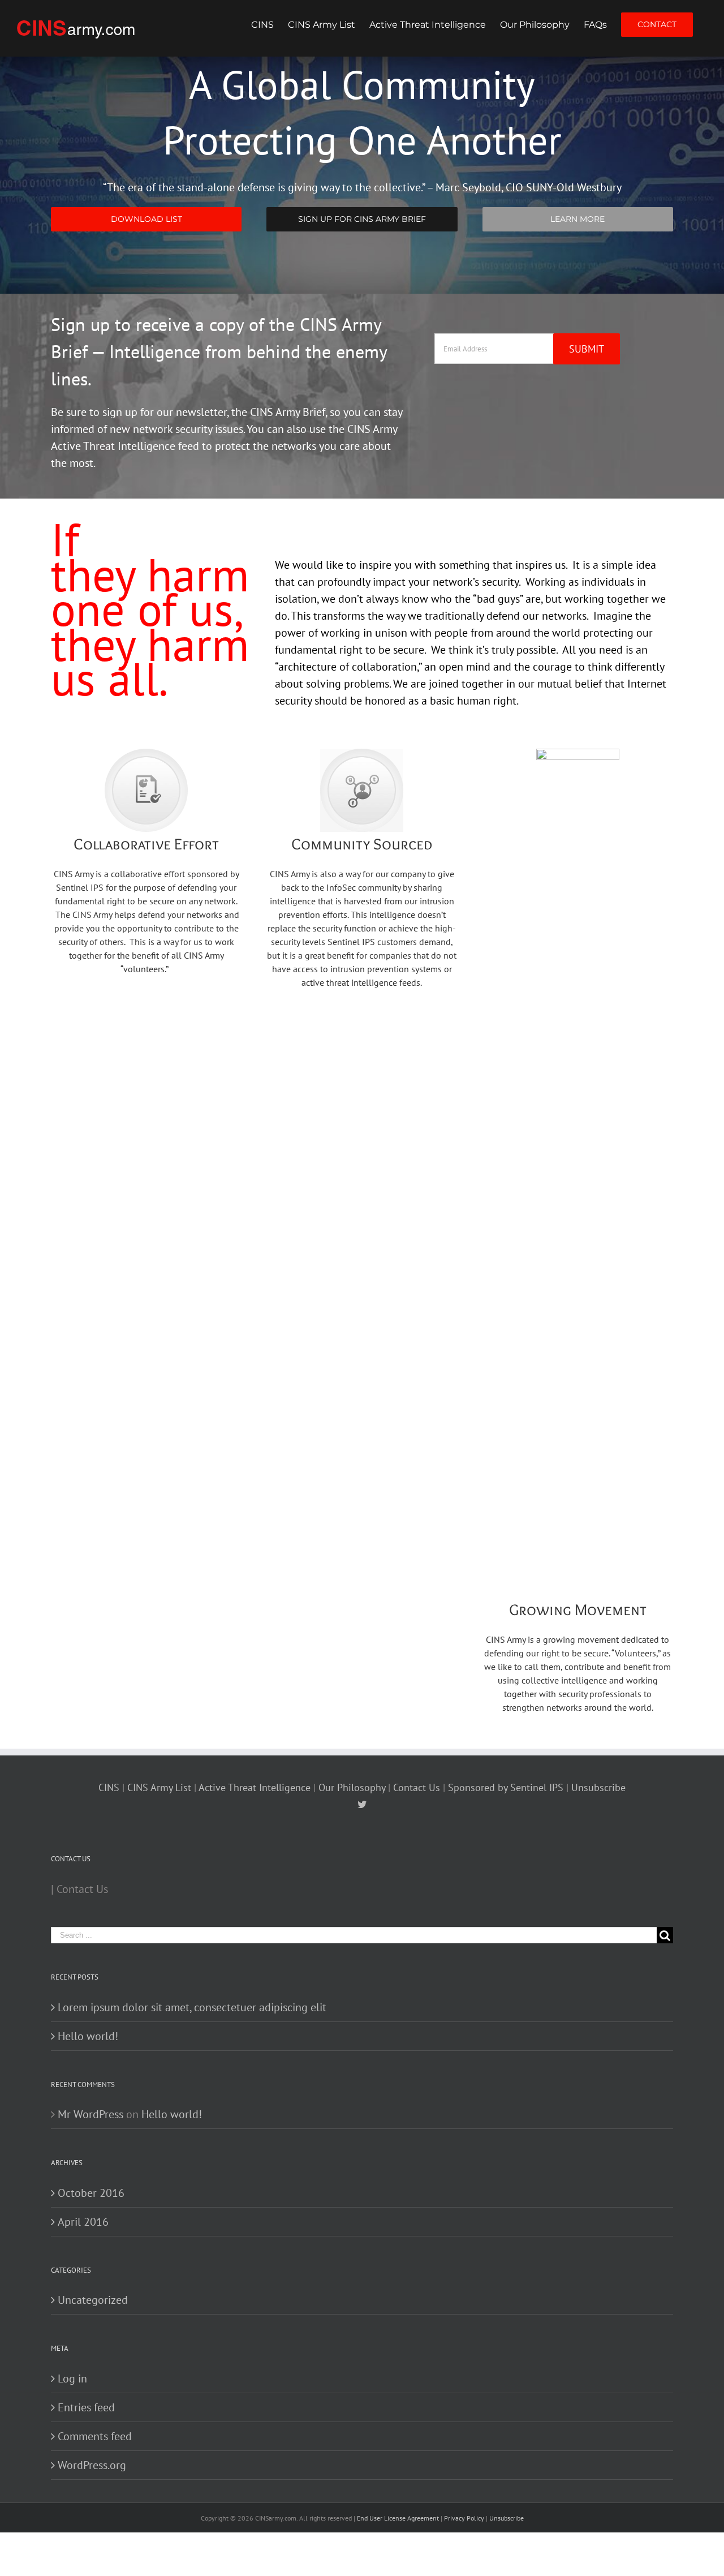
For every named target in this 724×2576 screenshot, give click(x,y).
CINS (110, 1787)
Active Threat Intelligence (255, 1787)
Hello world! (88, 2036)
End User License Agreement (399, 2518)
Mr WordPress (90, 2114)
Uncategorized (93, 2300)
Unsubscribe (598, 1787)
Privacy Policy (464, 2518)
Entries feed (86, 2407)
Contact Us (417, 1787)
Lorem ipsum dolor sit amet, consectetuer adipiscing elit (192, 2007)
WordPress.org (92, 2465)
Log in (72, 2378)
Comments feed (95, 2436)
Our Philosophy (352, 1787)
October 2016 (91, 2193)
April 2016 (83, 2222)
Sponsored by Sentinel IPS (506, 1787)
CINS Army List (161, 1787)
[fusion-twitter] (362, 1804)
